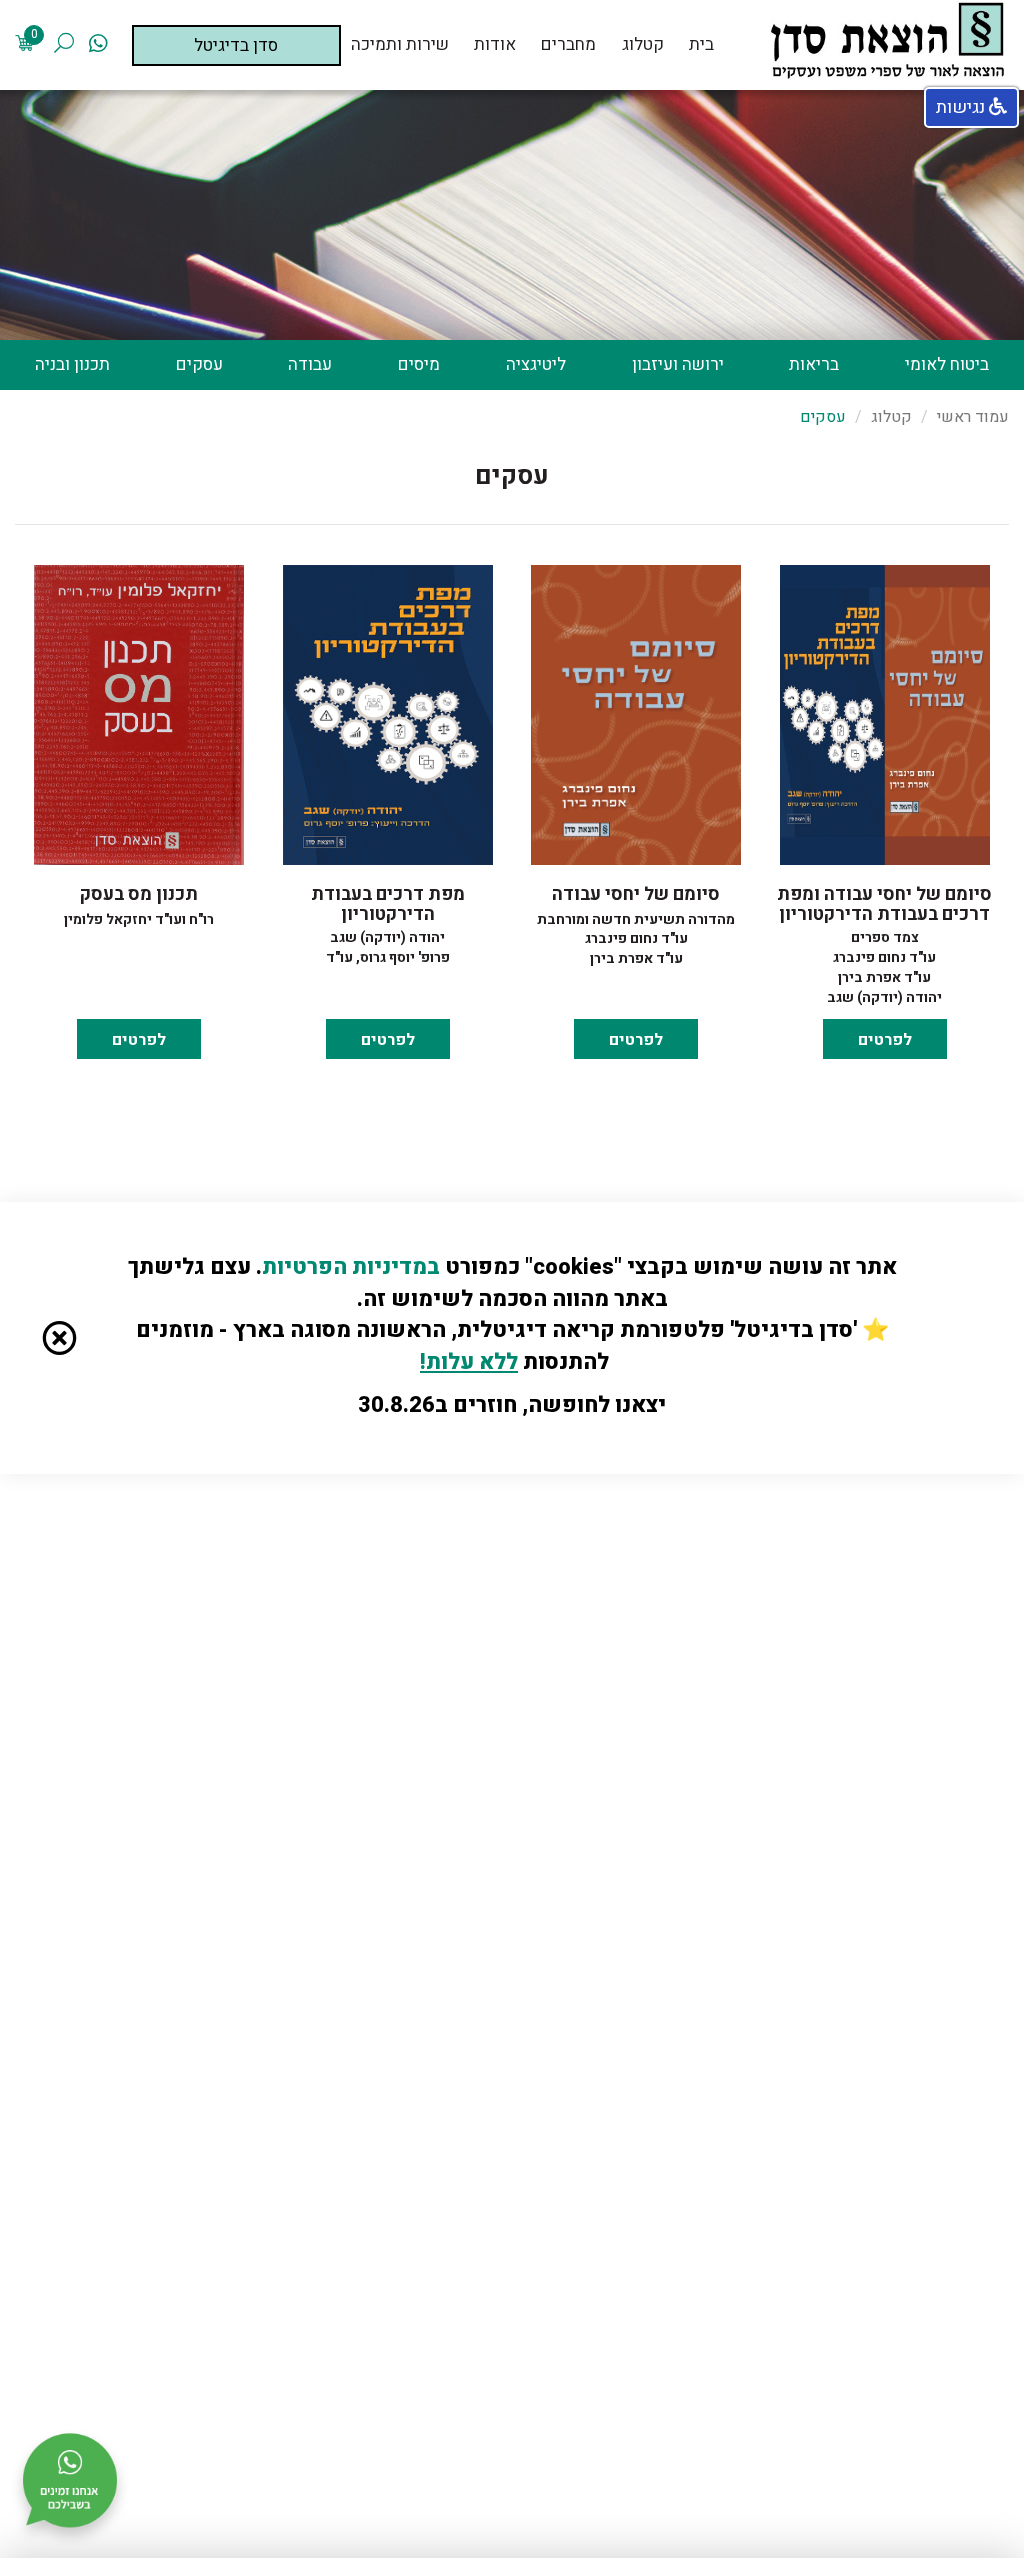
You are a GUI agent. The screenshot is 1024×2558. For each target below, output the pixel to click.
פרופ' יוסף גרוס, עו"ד (388, 957)
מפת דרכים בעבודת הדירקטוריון (388, 904)
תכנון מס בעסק (139, 894)
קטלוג (643, 45)
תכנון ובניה (72, 365)
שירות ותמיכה (400, 45)
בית (701, 45)
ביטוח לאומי (947, 365)
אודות (495, 45)
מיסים (419, 365)
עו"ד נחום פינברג (884, 957)
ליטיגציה (536, 365)
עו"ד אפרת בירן (884, 977)
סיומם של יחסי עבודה (636, 894)
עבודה (310, 365)
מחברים (568, 45)
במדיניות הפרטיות (351, 1267)
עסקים (199, 365)
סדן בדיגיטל (236, 45)
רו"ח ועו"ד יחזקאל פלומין (139, 919)
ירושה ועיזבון (678, 365)
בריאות (814, 365)
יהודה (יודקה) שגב (884, 997)
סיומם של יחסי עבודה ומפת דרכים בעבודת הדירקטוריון (884, 904)
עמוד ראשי (973, 417)
